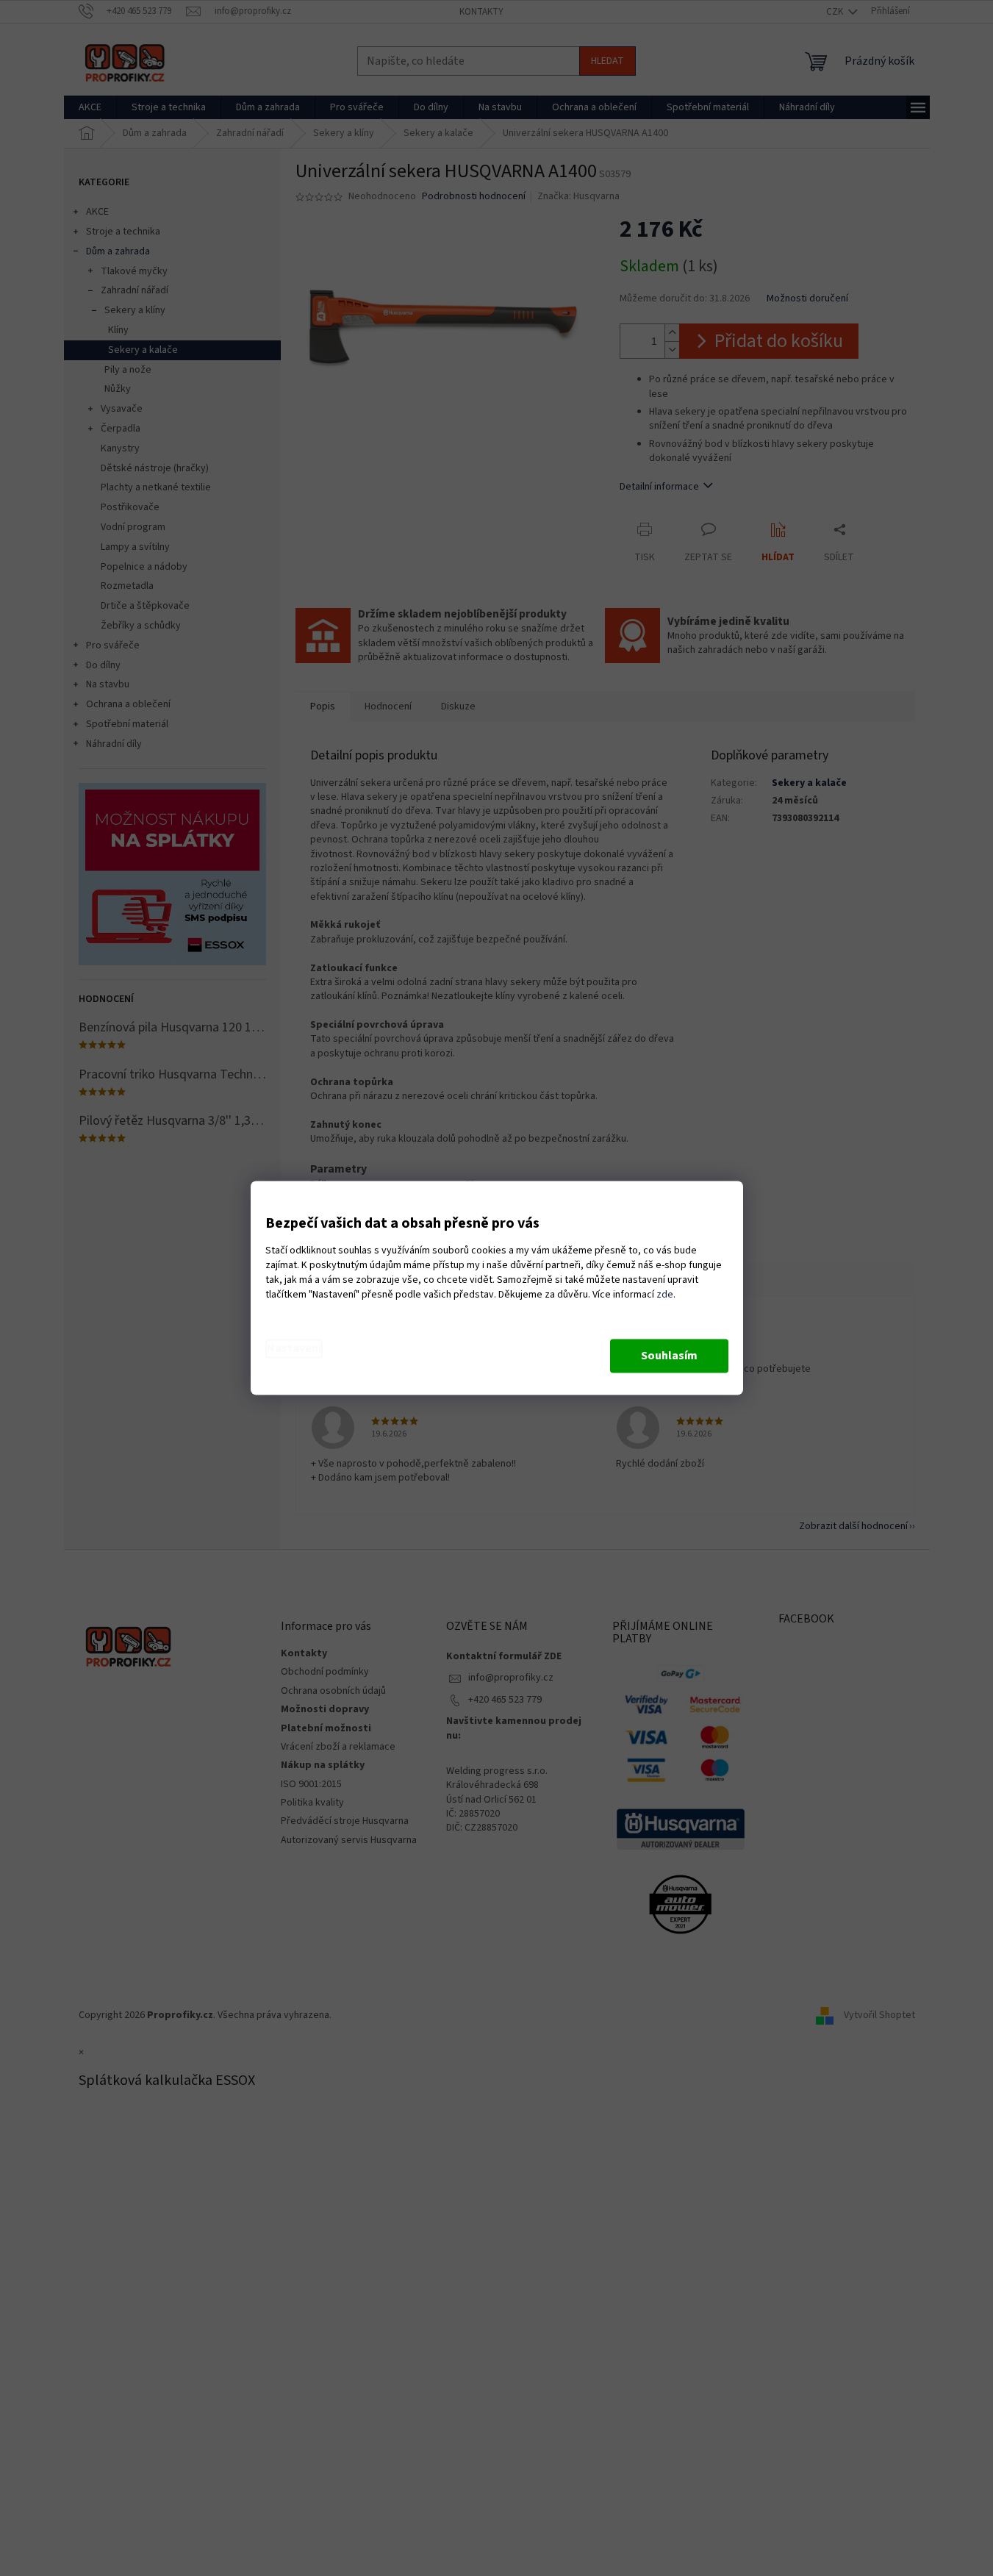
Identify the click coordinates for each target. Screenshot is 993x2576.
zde (665, 1295)
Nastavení (294, 1349)
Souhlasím (669, 1356)
